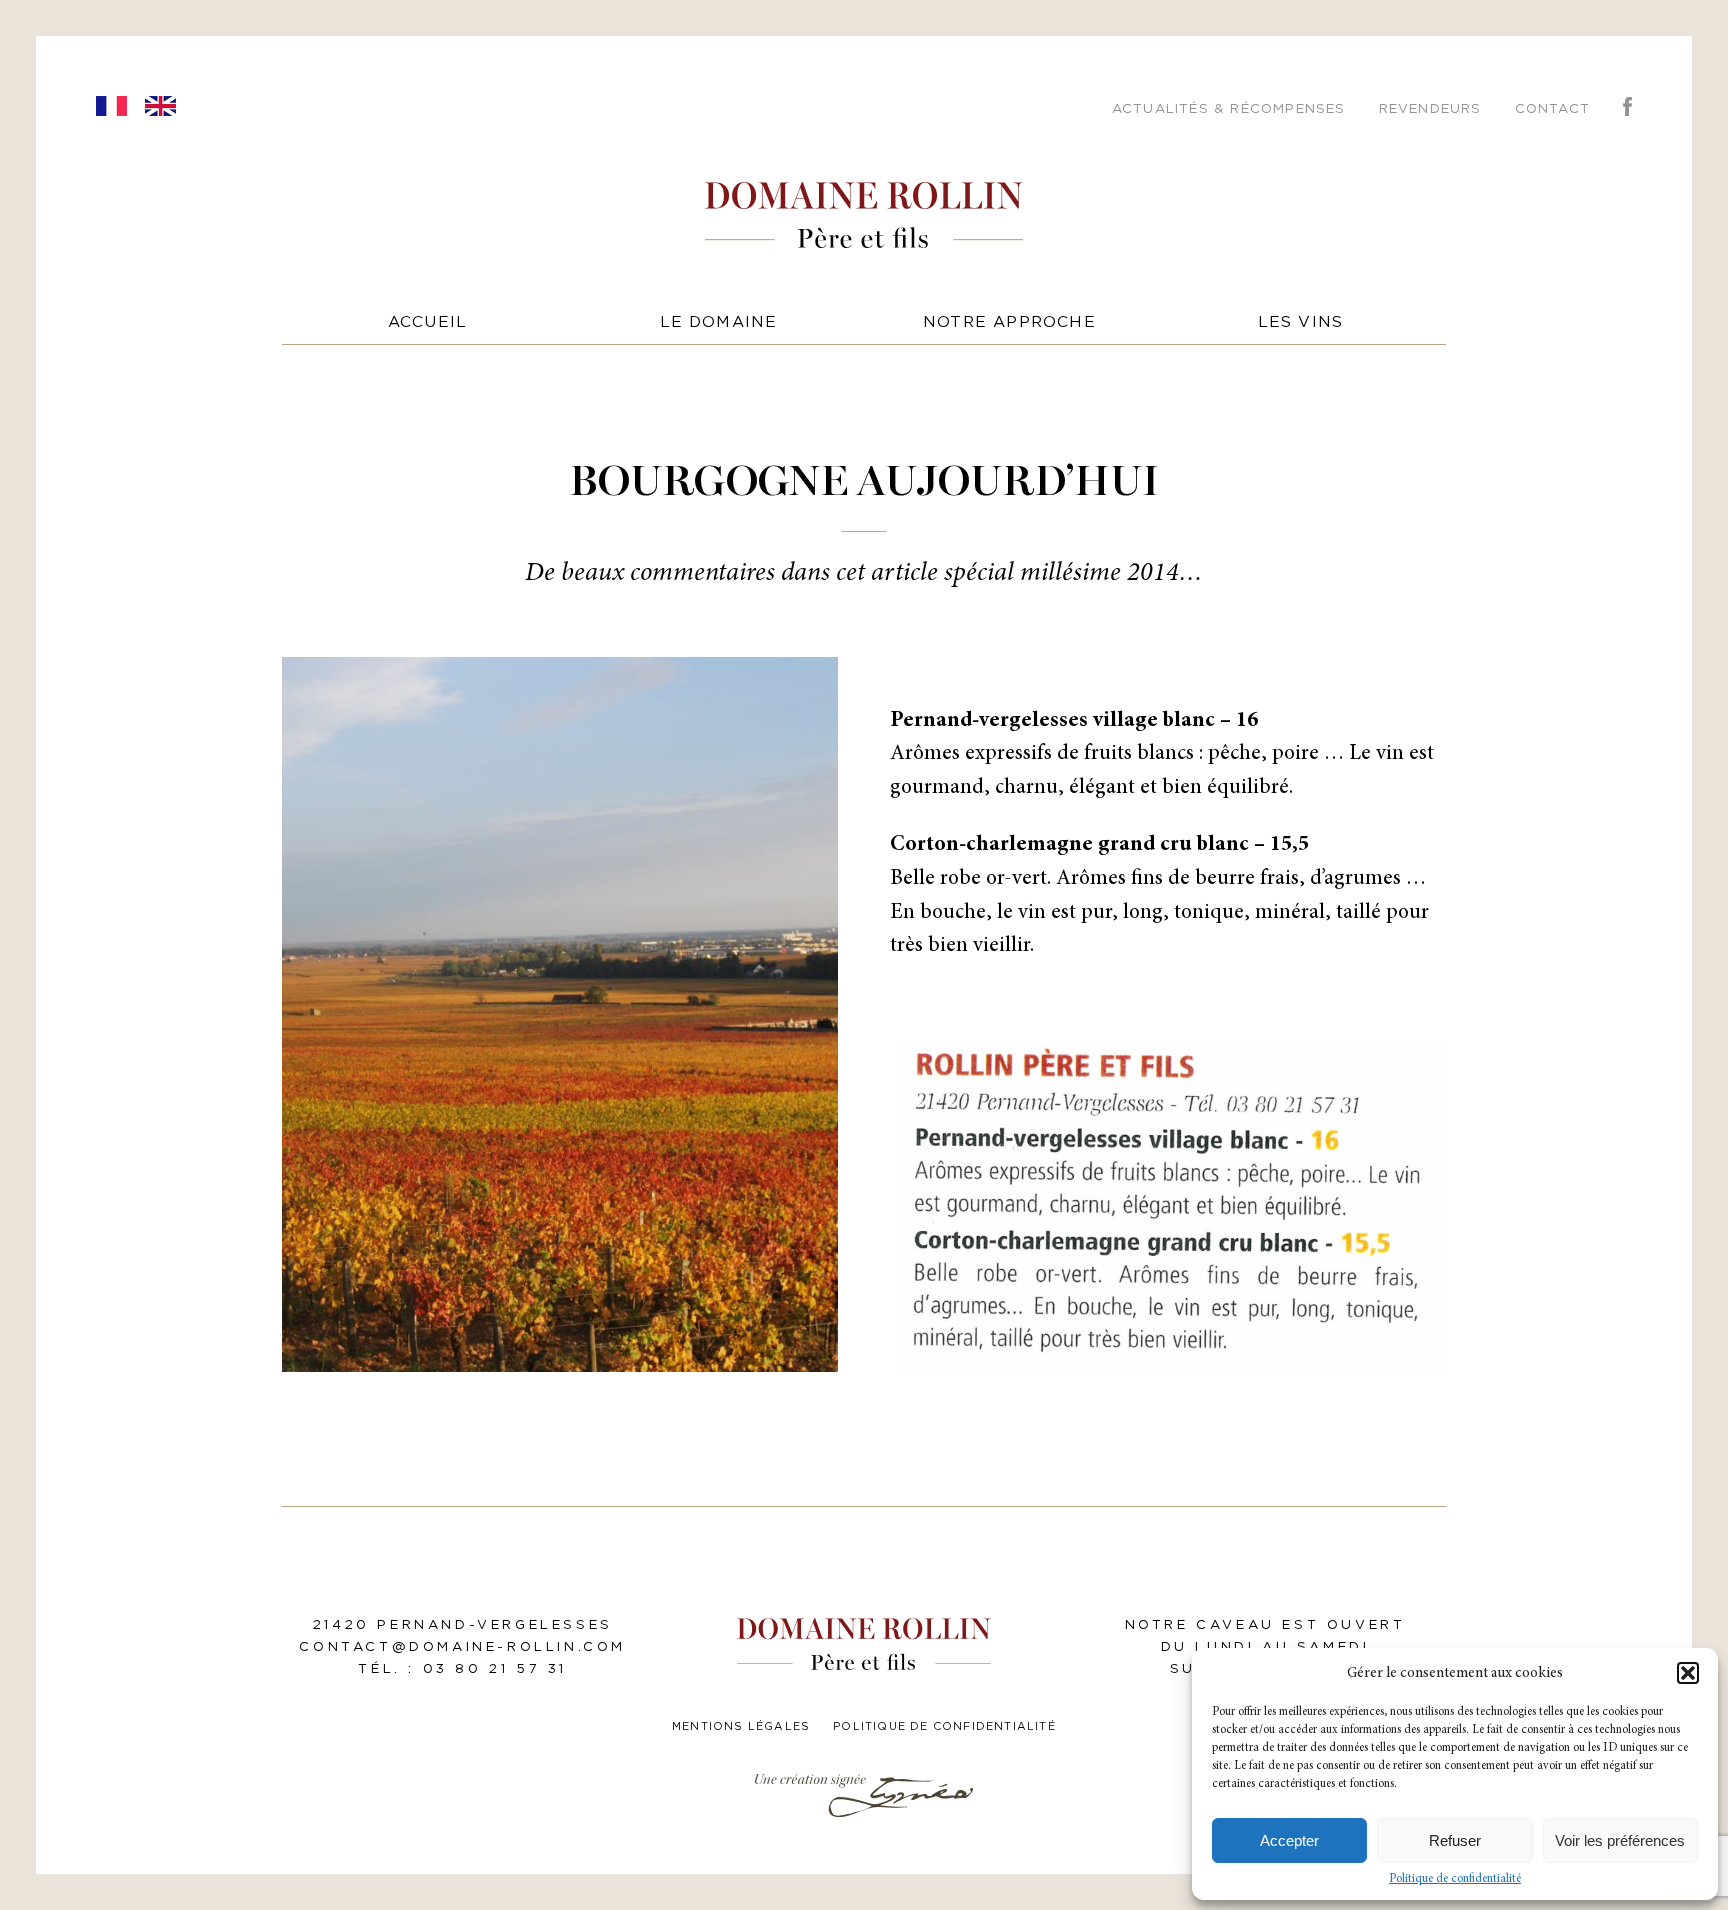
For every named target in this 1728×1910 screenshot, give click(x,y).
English (160, 106)
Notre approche (1009, 322)
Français (111, 106)
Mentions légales (741, 1726)
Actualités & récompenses (1229, 109)
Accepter (1289, 1840)
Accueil (427, 322)
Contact (1552, 109)
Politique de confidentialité (1455, 1879)
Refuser (1455, 1840)
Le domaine (719, 322)
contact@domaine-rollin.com (462, 1647)
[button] (1688, 1673)
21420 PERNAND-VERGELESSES (463, 1625)
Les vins (1301, 322)
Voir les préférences (1620, 1840)
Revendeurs (1430, 109)
